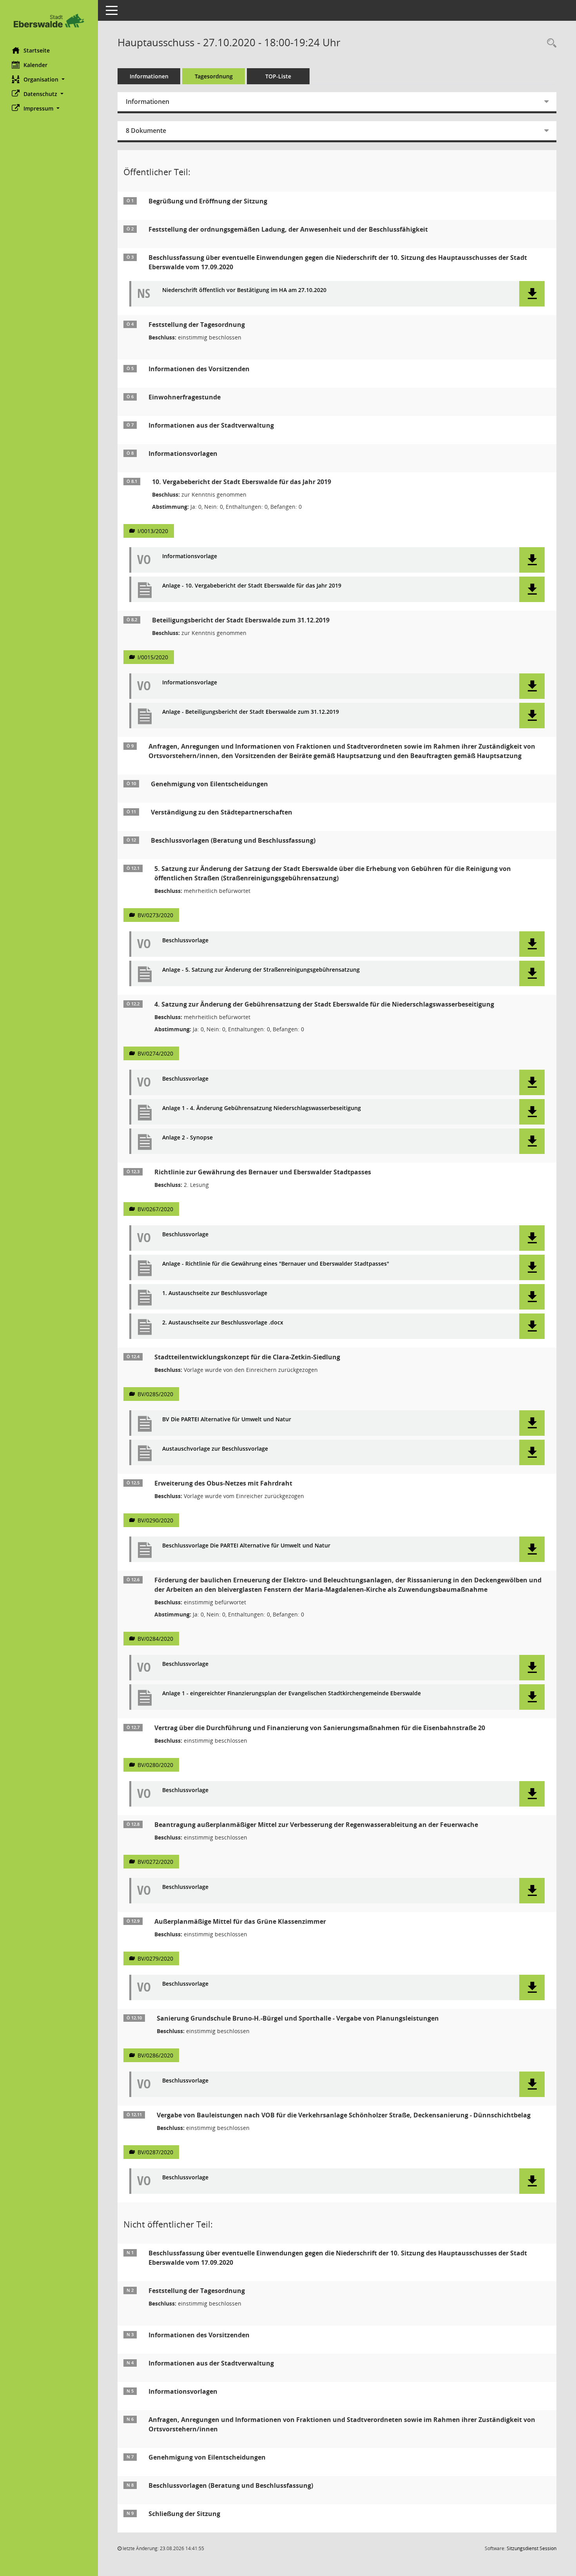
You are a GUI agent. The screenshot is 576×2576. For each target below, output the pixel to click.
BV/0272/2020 (155, 1862)
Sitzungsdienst (532, 2548)
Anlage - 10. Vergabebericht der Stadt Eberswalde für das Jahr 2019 (252, 586)
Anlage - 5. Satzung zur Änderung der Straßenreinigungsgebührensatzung (261, 970)
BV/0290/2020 (155, 1520)
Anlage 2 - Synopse (187, 1138)
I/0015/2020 (153, 657)
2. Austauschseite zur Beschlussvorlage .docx (223, 1323)
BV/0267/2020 (155, 1209)
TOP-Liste (278, 76)
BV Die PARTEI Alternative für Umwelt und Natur (227, 1420)
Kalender (35, 65)
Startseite (37, 50)
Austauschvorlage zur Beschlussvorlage (215, 1449)
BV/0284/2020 (155, 1639)
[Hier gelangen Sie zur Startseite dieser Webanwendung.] (49, 21)
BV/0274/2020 (155, 1053)
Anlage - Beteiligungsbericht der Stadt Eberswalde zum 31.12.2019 (251, 712)
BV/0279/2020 (155, 1958)
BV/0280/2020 (155, 1765)
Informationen (149, 76)
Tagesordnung (214, 76)
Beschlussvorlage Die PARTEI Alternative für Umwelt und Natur (246, 1546)
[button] (49, 79)
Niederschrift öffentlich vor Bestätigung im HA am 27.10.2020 (244, 290)
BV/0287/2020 (155, 2152)
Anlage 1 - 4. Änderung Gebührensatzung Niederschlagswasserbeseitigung (262, 1108)
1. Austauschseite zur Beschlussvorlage (215, 1293)
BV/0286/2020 (155, 2055)
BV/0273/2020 (155, 915)
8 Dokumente (146, 131)
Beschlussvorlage (185, 941)
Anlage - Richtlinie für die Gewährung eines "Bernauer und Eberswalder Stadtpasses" (276, 1264)
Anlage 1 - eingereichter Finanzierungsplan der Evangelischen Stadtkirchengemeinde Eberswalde (292, 1693)
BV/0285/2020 (155, 1394)
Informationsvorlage (190, 556)
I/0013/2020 (153, 531)
